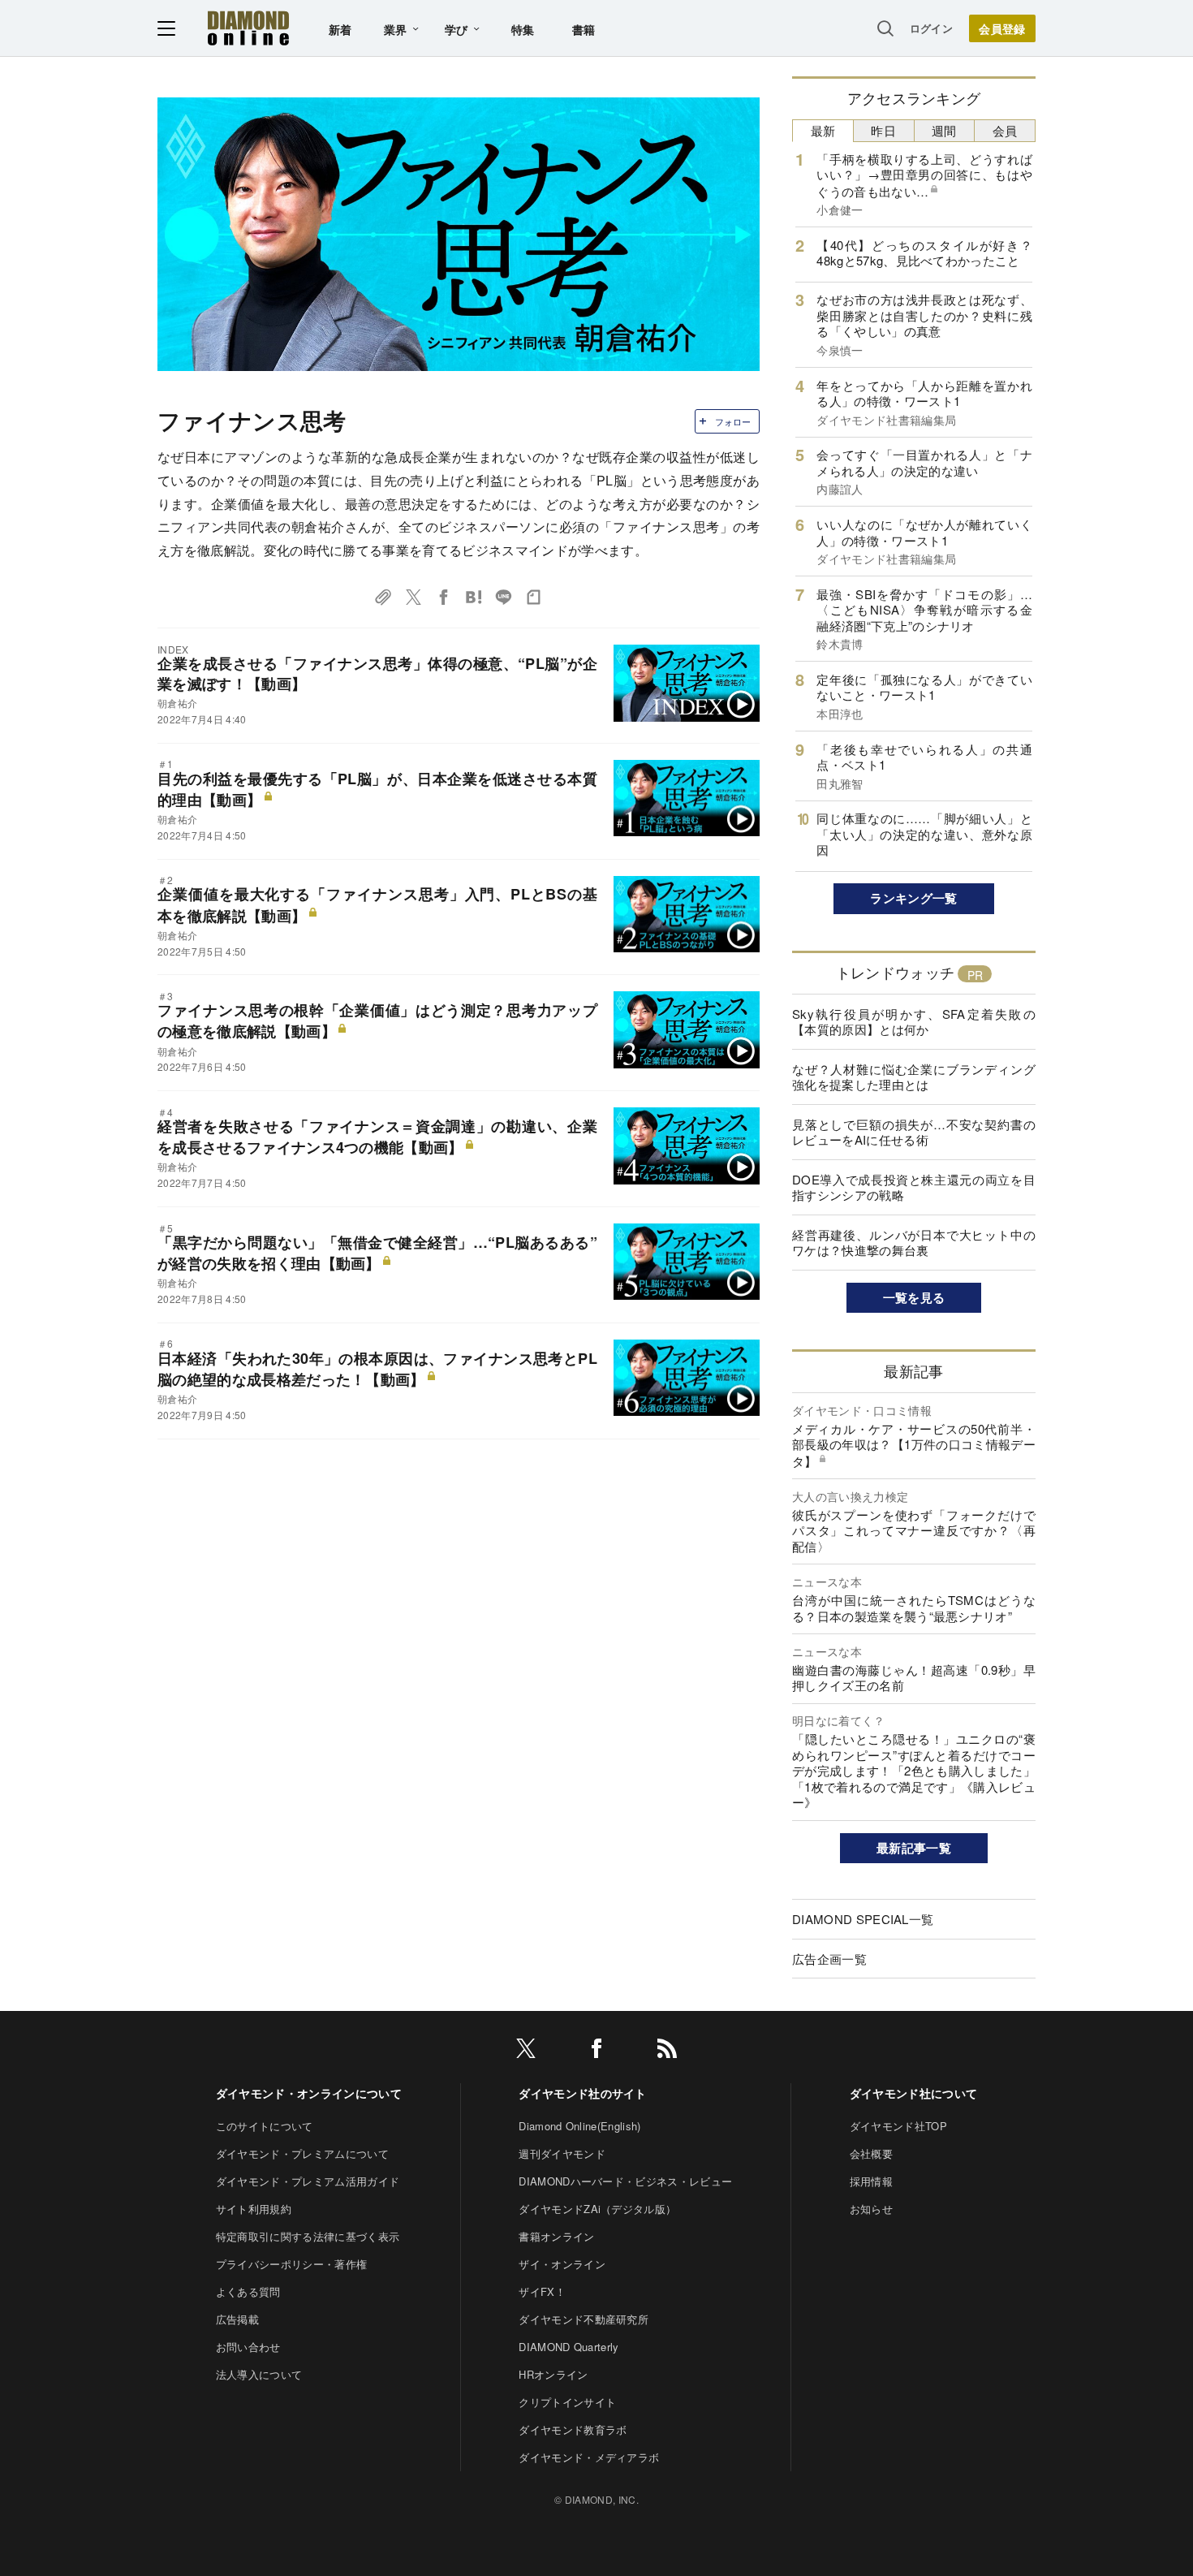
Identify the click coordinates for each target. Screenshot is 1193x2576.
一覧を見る (914, 1297)
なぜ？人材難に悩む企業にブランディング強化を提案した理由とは (914, 1077)
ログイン (931, 28)
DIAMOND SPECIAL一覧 (863, 1919)
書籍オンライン (556, 2236)
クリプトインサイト (567, 2402)
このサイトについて (265, 2126)
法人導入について (259, 2374)
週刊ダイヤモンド (562, 2153)
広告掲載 (237, 2319)
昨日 (883, 130)
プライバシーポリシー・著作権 (291, 2264)
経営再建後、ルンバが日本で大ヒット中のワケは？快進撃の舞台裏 (914, 1243)
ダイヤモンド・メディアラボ (589, 2457)
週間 (944, 130)
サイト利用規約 (254, 2209)
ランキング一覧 (913, 898)
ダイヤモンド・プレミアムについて (302, 2153)
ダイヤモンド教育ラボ (573, 2429)
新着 (340, 29)
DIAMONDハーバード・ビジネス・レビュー (625, 2181)
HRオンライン (553, 2374)
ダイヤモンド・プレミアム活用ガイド (308, 2181)
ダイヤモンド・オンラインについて (309, 2093)
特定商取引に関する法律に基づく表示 (308, 2236)
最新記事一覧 (914, 1848)
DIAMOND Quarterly (569, 2347)
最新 (823, 130)
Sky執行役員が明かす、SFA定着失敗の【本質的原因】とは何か (914, 1022)
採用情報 (871, 2181)
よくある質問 (248, 2291)
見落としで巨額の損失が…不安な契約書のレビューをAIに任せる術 (914, 1132)
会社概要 (871, 2153)
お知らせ (871, 2209)
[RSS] (667, 2051)
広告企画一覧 (829, 1959)
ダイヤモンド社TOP (898, 2126)
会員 (1005, 130)
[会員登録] (1002, 28)
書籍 (584, 29)
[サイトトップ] (248, 28)
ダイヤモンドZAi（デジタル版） (597, 2209)
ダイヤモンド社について (914, 2093)
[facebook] (596, 2051)
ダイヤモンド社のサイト (583, 2093)
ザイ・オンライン (562, 2264)
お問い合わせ (248, 2347)
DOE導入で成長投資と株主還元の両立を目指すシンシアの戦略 (914, 1187)
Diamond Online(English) (579, 2126)
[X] (526, 2051)
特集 (523, 29)
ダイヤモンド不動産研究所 (584, 2319)
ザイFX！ (542, 2291)
